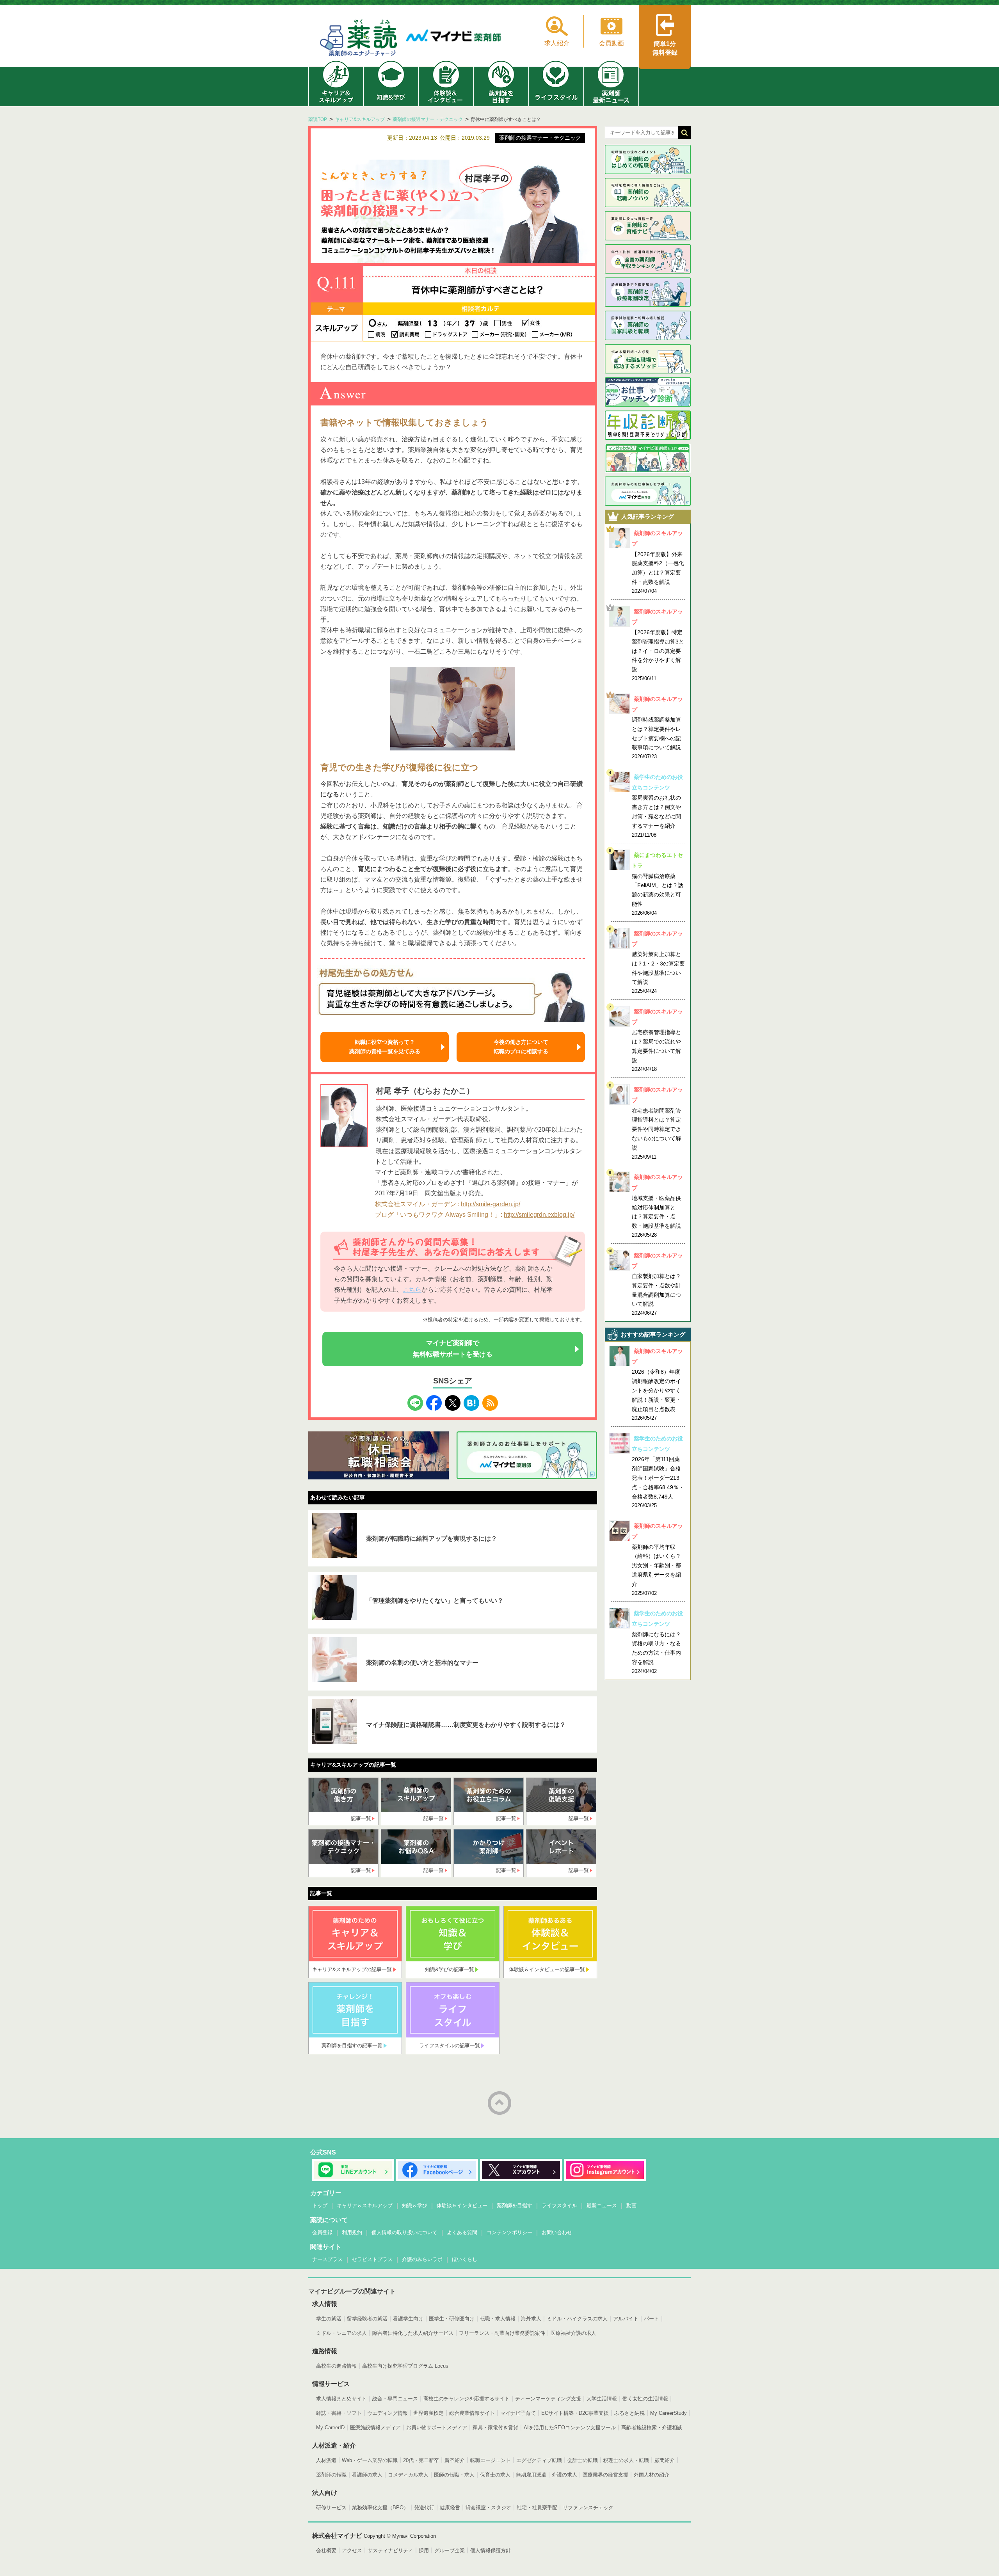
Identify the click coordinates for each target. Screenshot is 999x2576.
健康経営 (450, 2508)
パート (651, 2319)
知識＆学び (415, 2205)
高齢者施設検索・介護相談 (652, 2428)
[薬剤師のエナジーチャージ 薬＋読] (359, 39)
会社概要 (326, 2550)
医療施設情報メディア (375, 2428)
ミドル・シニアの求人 (341, 2333)
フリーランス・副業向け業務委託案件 (502, 2333)
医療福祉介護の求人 (573, 2333)
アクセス (352, 2550)
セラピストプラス (372, 2259)
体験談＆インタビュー (462, 2205)
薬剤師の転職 (331, 2475)
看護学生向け (408, 2319)
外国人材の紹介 (651, 2475)
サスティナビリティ (390, 2550)
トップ (320, 2205)
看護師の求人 (367, 2475)
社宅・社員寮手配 (537, 2508)
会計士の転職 (583, 2460)
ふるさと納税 (629, 2413)
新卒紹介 (455, 2460)
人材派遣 (326, 2460)
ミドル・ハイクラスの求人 (577, 2319)
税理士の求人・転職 (626, 2460)
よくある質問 (462, 2232)
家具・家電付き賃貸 (495, 2428)
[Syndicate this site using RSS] (490, 1400)
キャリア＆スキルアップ (365, 2205)
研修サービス (331, 2508)
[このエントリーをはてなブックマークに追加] (471, 1400)
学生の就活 (329, 2319)
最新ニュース (602, 2205)
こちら (412, 1290)
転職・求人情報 (498, 2319)
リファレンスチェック (588, 2508)
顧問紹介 (665, 2460)
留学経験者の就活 (367, 2319)
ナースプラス (327, 2259)
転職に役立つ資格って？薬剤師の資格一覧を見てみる (385, 1047)
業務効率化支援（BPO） (380, 2508)
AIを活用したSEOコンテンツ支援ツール (570, 2428)
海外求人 (531, 2319)
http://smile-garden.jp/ (491, 1204)
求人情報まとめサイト (341, 2399)
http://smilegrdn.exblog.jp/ (539, 1215)
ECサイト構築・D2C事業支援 (575, 2413)
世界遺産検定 (428, 2413)
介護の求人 (564, 2475)
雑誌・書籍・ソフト (339, 2413)
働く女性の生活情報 (645, 2399)
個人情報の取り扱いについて (404, 2232)
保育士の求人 (495, 2475)
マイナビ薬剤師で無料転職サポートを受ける (453, 1349)
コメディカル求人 (408, 2475)
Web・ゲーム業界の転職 (370, 2460)
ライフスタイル (559, 2205)
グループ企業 (450, 2550)
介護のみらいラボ (422, 2259)
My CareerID (330, 2428)
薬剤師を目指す (515, 2205)
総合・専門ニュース (395, 2399)
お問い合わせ (557, 2232)
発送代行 (424, 2508)
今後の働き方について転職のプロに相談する (521, 1047)
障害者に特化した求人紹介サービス (413, 2333)
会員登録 (322, 2232)
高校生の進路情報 (336, 2366)
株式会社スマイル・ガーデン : (417, 1204)
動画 (631, 2205)
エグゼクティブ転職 (539, 2460)
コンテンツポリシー (509, 2232)
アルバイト (626, 2319)
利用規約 (352, 2232)
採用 (424, 2550)
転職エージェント (491, 2460)
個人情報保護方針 (491, 2550)
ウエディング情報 (388, 2413)
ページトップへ (499, 2103)
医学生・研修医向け (452, 2319)
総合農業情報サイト (472, 2413)
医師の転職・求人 (454, 2475)
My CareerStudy (668, 2413)
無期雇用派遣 (531, 2475)
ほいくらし (465, 2259)
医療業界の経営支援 (605, 2475)
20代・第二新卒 (421, 2460)
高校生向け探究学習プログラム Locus (405, 2366)
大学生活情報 (602, 2399)
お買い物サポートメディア (437, 2428)
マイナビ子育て (518, 2413)
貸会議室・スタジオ (488, 2508)
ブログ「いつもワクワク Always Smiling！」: (439, 1215)
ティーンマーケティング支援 (548, 2399)
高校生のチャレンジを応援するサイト (467, 2399)
